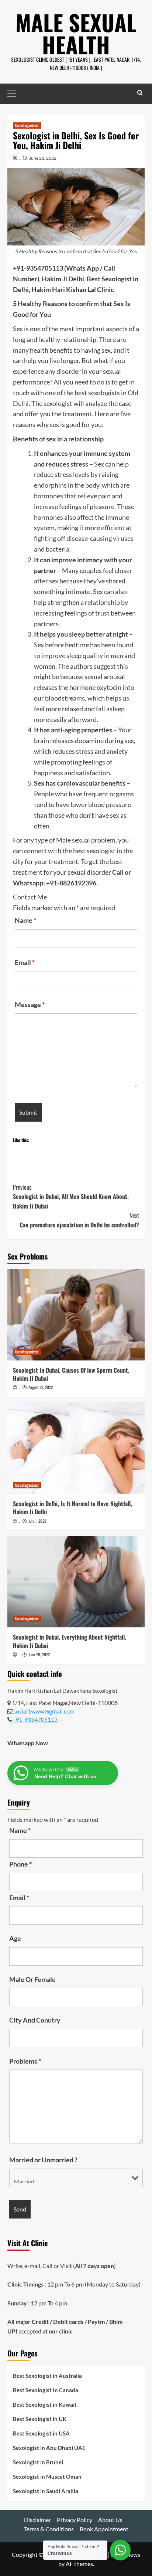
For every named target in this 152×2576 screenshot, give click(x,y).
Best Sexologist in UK (40, 2419)
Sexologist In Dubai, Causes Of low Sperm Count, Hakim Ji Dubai (71, 1374)
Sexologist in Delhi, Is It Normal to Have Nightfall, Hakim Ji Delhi (72, 1508)
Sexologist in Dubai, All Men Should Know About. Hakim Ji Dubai (71, 1197)
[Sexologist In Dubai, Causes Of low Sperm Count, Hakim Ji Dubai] (76, 1315)
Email (25, 962)
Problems (25, 2061)
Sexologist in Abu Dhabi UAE (49, 2448)
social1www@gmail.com (44, 1711)
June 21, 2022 (43, 158)
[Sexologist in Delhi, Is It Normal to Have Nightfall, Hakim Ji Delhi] (76, 1448)
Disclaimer (37, 2520)
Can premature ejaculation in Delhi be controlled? (79, 1220)
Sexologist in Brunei (38, 2462)
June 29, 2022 (39, 1654)
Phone (20, 1864)
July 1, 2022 (37, 1521)
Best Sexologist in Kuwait (45, 2404)
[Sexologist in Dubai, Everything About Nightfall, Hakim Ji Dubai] (76, 1582)
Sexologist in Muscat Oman (47, 2477)
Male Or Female (32, 1979)
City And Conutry (35, 2020)
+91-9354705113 (35, 1719)
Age (15, 1938)
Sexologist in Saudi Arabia (46, 2491)
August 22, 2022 (41, 1387)
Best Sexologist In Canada (46, 2390)
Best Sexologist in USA (41, 2433)
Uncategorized (27, 125)
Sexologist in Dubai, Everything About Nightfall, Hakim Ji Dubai (70, 1641)
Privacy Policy (75, 2520)
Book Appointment (104, 2529)
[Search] (140, 93)
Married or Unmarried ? (43, 2160)
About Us (110, 2520)
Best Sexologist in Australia (47, 2376)
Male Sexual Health (76, 33)
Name (25, 920)
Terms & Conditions (49, 2529)
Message (30, 1004)
